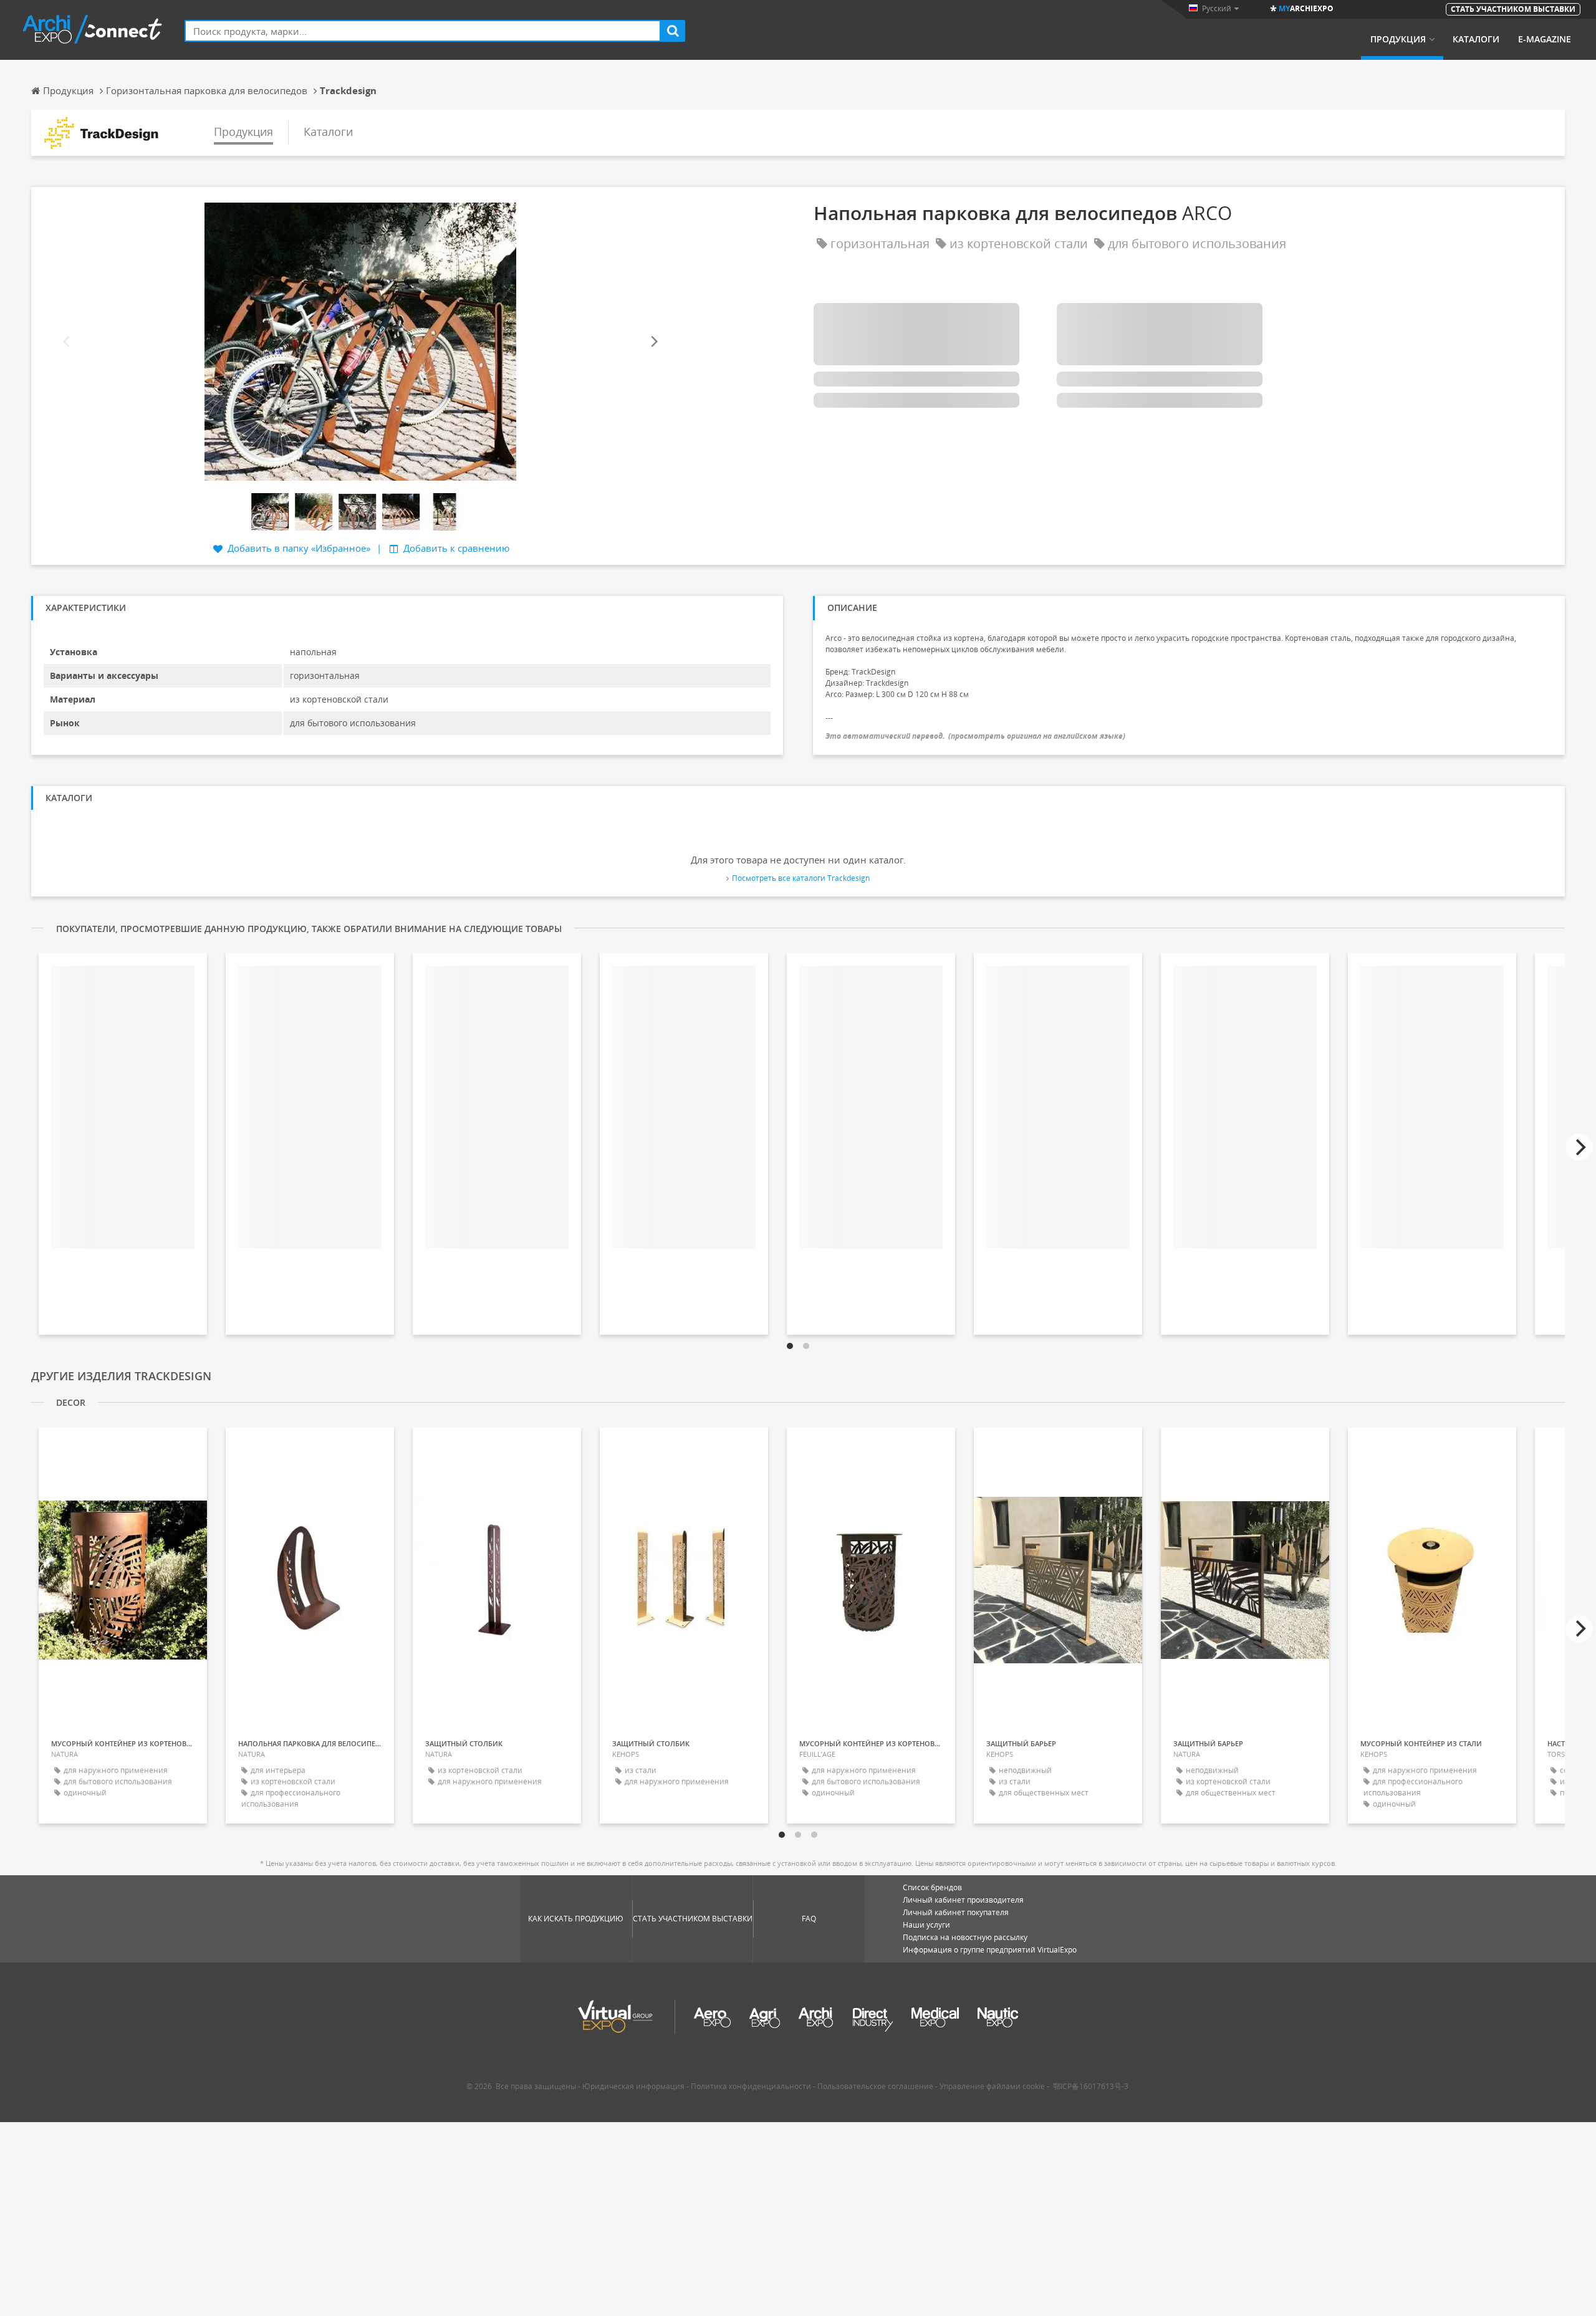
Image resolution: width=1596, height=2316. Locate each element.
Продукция (1398, 39)
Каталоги (1476, 39)
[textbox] (423, 31)
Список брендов (932, 1887)
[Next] (653, 342)
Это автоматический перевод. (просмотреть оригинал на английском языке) (975, 736)
